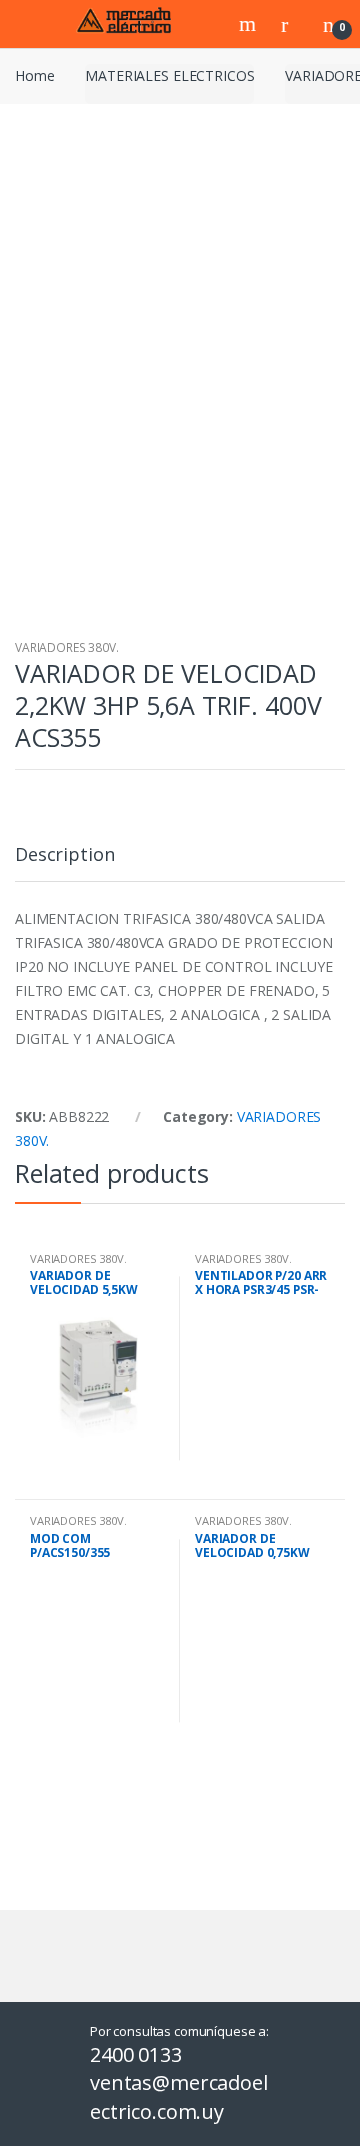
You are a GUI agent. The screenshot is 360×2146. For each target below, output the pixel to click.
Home (34, 75)
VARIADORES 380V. (67, 647)
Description (64, 855)
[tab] (64, 862)
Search (250, 24)
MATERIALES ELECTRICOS (169, 75)
